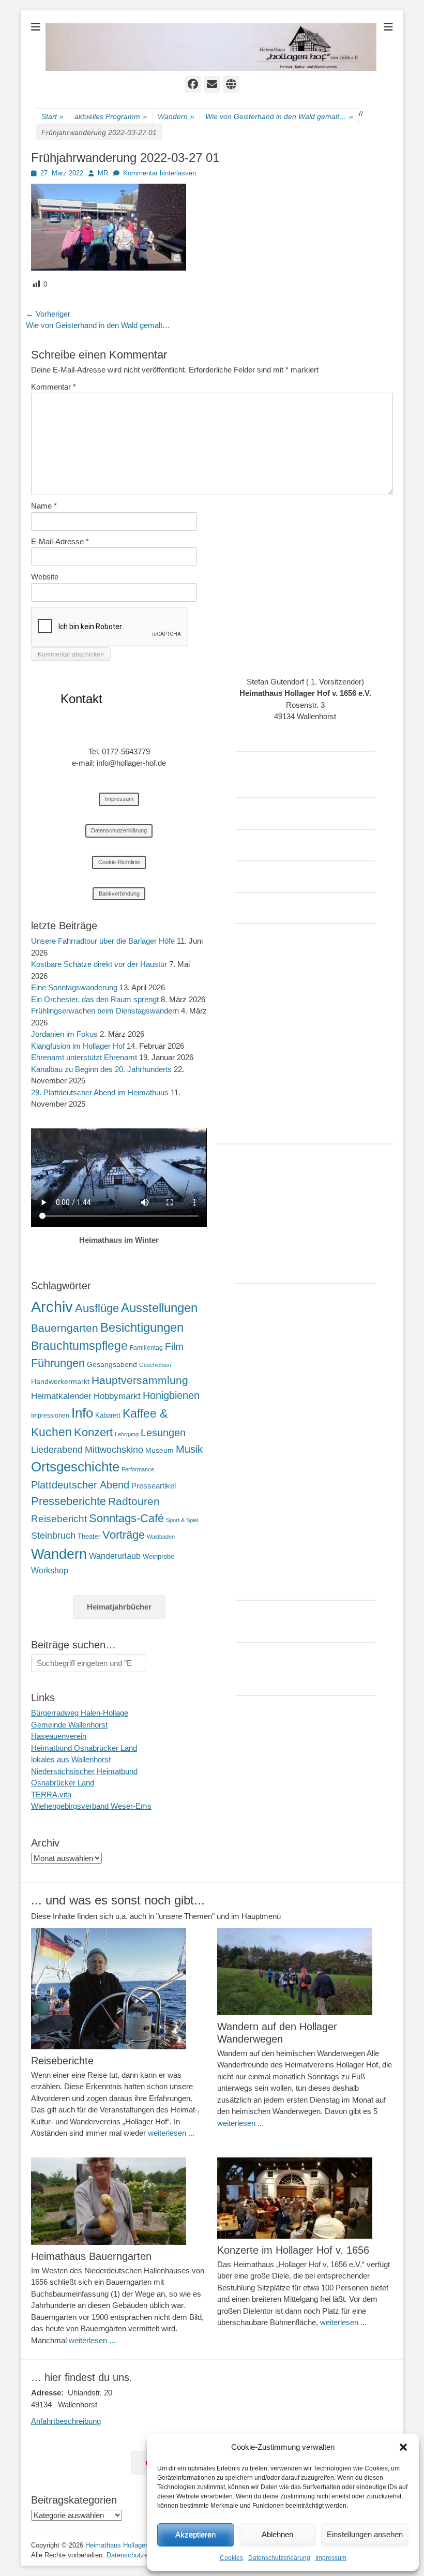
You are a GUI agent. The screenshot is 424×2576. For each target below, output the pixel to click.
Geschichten (155, 1365)
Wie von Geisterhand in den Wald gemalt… (279, 116)
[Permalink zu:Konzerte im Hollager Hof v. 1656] (305, 2198)
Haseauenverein (59, 1736)
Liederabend (57, 1450)
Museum (160, 1450)
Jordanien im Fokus (64, 1034)
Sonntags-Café (126, 1518)
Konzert (93, 1432)
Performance (138, 1469)
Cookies (231, 2558)
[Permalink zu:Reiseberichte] (119, 1989)
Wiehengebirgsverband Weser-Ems (91, 1806)
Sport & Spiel (182, 1520)
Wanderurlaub (115, 1556)
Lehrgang (127, 1434)
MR (103, 173)
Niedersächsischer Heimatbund (84, 1771)
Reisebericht (59, 1519)
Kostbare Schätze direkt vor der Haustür (99, 964)
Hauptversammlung (140, 1380)
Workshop (50, 1570)
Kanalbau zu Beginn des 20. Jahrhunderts (101, 1069)
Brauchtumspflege (79, 1346)
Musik (189, 1449)
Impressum (331, 2558)
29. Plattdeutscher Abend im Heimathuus (100, 1092)
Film (174, 1346)
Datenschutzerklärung (279, 2558)
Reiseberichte (62, 2061)
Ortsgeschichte (75, 1467)
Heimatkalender (61, 1396)
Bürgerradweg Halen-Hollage (80, 1713)
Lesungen (163, 1433)
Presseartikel (154, 1486)
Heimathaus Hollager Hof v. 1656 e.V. (141, 2545)
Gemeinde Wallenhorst (69, 1725)
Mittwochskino (114, 1450)
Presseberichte (69, 1501)
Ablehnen (277, 2534)
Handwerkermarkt (60, 1381)
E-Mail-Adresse (60, 541)
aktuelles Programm (111, 116)
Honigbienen (171, 1395)
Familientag (146, 1348)
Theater (89, 1536)
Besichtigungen (142, 1327)
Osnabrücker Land (63, 1783)
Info (82, 1413)
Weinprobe (158, 1557)
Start (52, 116)
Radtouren (134, 1501)
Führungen (58, 1363)
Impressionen (50, 1416)
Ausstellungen (159, 1308)
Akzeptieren (195, 2534)
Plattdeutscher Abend (80, 1485)
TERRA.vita (51, 1795)
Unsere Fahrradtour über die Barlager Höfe (103, 941)
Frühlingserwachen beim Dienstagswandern (105, 1011)
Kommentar (54, 387)
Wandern (176, 116)
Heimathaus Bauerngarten (91, 2256)
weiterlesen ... (171, 2133)
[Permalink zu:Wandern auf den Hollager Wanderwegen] (305, 1971)
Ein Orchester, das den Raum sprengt (95, 999)
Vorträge (124, 1535)
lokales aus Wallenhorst (71, 1759)
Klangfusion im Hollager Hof (78, 1046)
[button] (403, 2447)
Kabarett (108, 1415)
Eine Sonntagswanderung (74, 987)
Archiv (52, 1307)
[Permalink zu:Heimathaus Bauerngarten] (119, 2201)
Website (45, 577)
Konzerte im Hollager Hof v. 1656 (293, 2250)
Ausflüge (97, 1308)
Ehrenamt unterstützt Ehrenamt (84, 1057)
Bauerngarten (65, 1328)
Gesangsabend (112, 1364)
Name (44, 506)
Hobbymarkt (117, 1396)
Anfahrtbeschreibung (66, 2421)
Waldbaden (161, 1537)
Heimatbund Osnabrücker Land (84, 1748)
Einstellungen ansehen (365, 2534)
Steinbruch (53, 1536)
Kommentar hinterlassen (160, 173)
